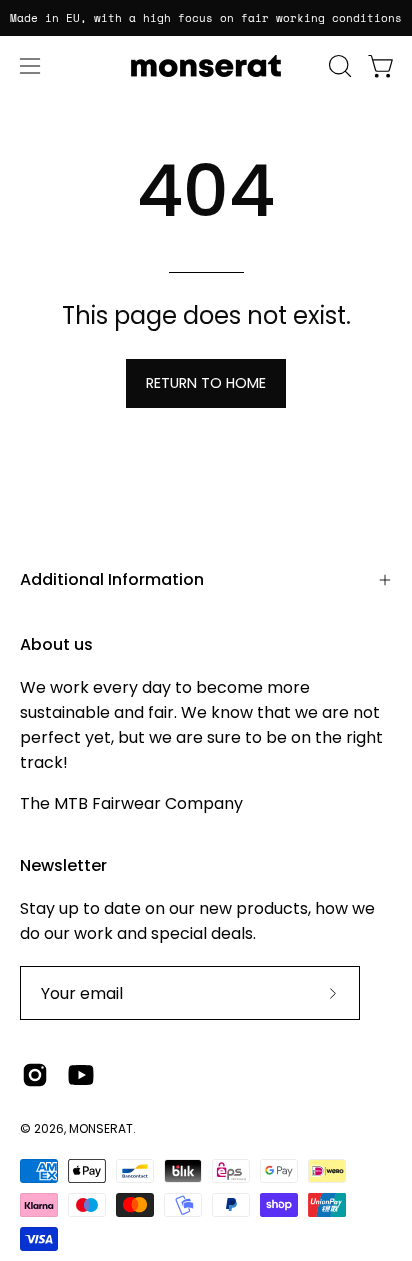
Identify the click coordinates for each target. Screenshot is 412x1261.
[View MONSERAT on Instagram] (35, 1075)
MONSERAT (101, 1128)
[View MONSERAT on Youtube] (81, 1075)
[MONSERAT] (206, 66)
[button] (338, 66)
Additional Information (112, 579)
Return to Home (206, 383)
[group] (206, 18)
